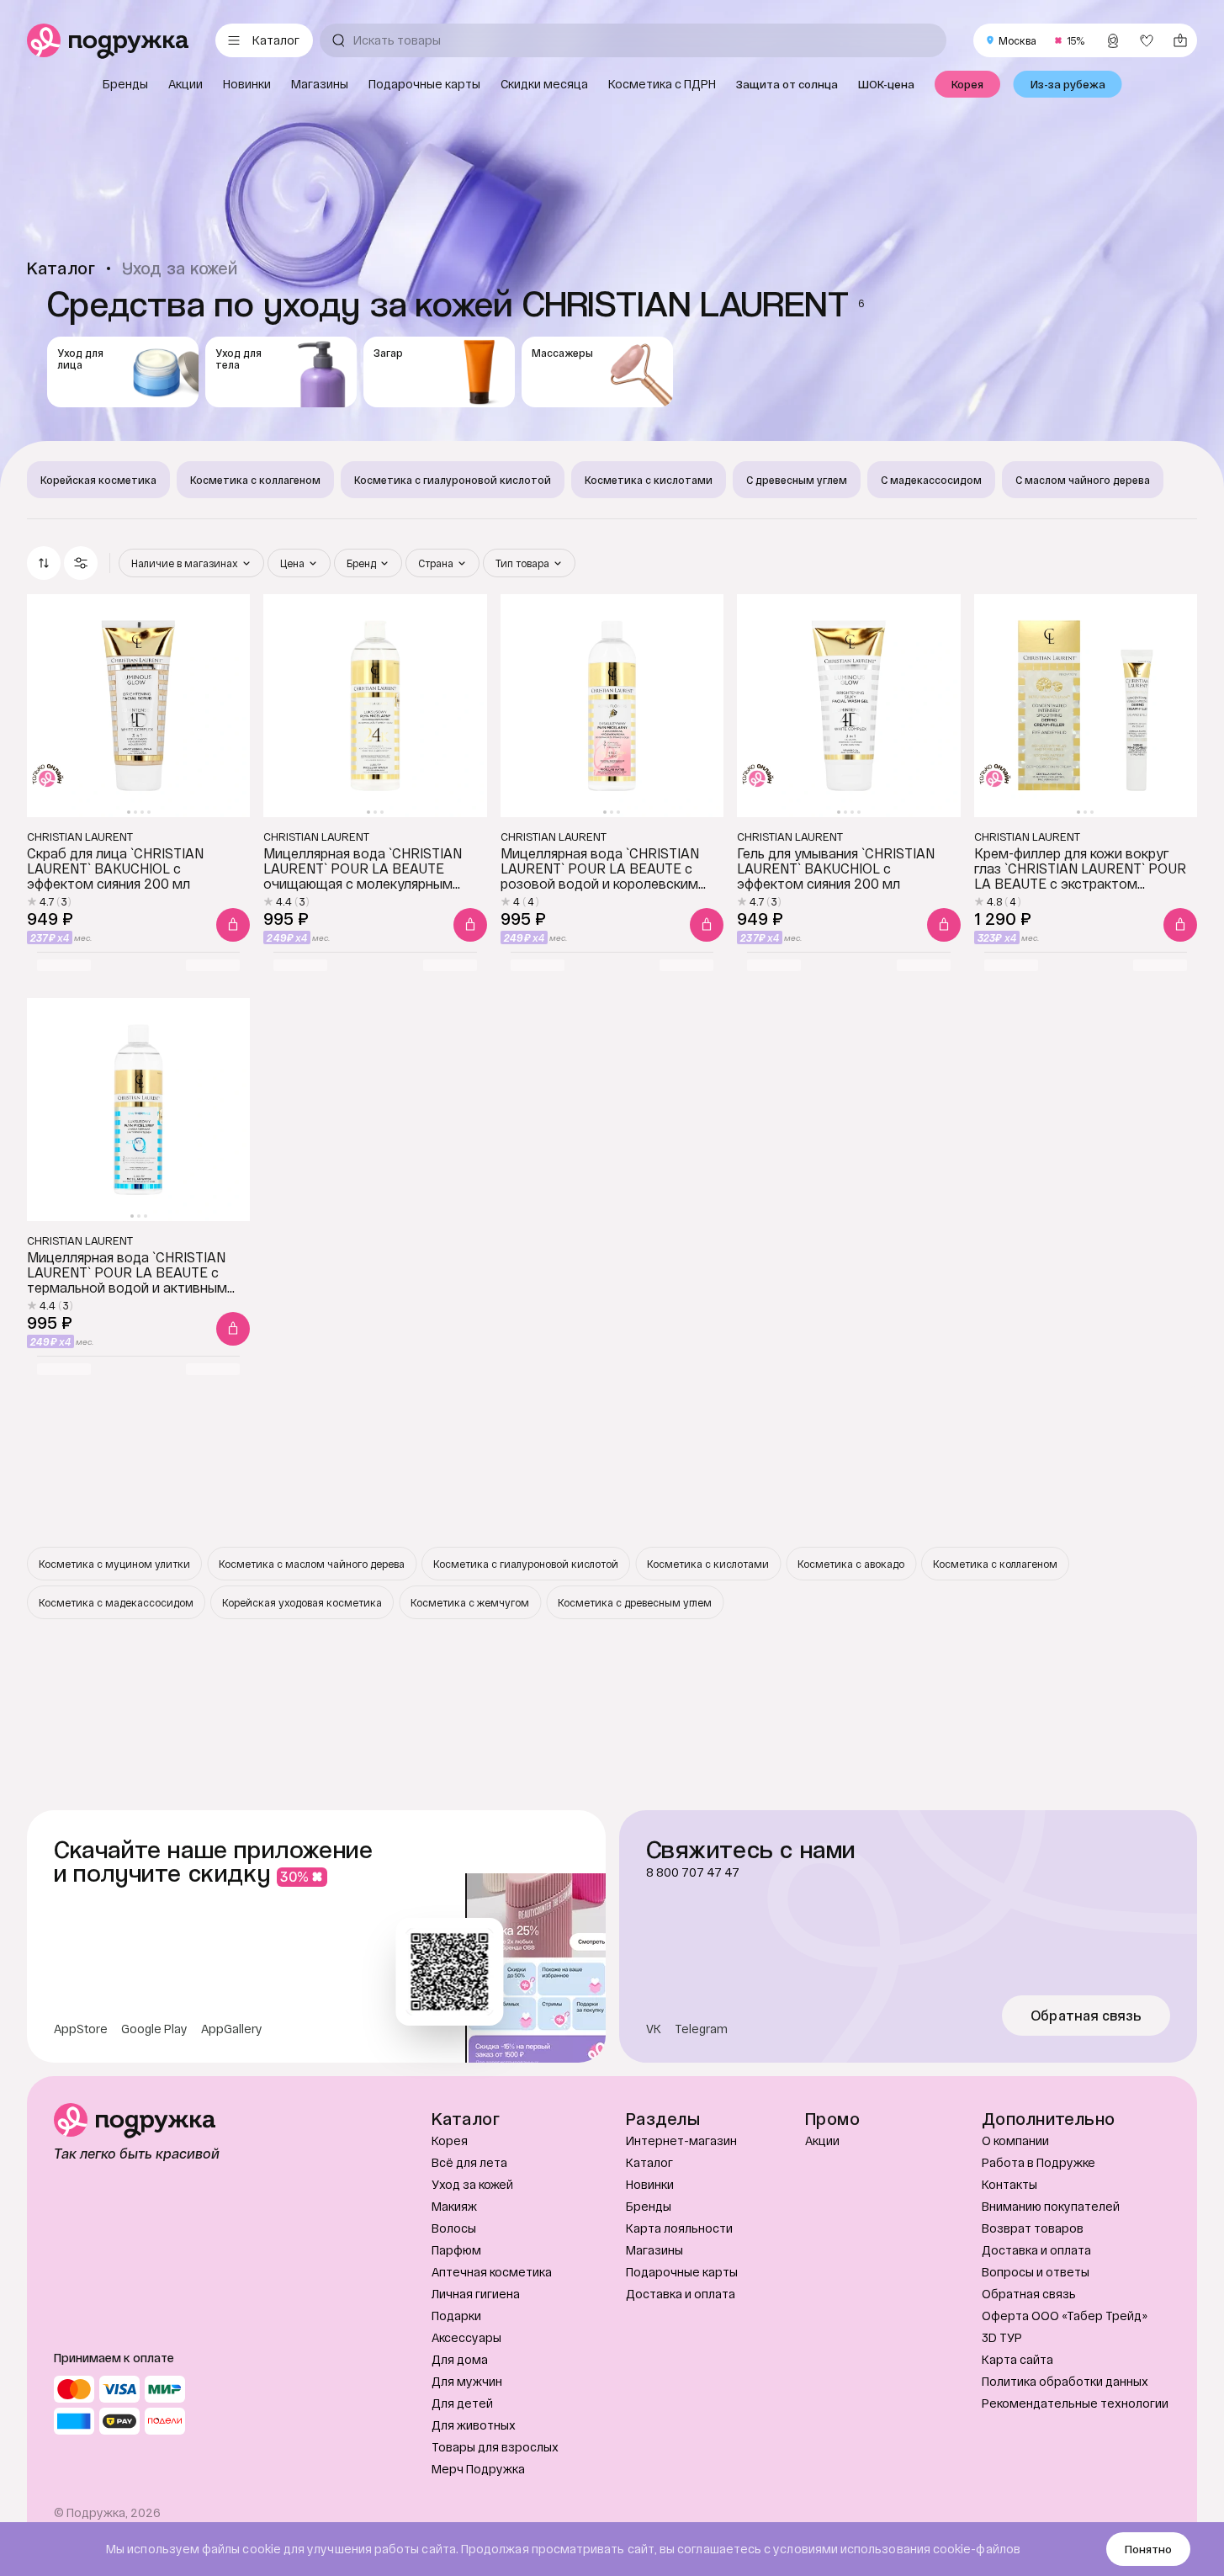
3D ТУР (1002, 2337)
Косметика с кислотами (649, 480)
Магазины (654, 2250)
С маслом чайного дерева (1083, 480)
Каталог (649, 2162)
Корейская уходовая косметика (302, 1602)
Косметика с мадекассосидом (116, 1602)
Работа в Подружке (1039, 2162)
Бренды (649, 2206)
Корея (450, 2140)
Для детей (462, 2403)
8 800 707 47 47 (693, 1872)
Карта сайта (1017, 2359)
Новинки (650, 2184)
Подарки (456, 2316)
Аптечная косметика (492, 2272)
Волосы (454, 2228)
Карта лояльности (679, 2228)
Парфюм (456, 2250)
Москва (1017, 40)
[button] (81, 563)
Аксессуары (466, 2337)
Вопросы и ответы (1036, 2272)
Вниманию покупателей (1051, 2206)
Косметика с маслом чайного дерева (312, 1564)
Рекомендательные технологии (1075, 2403)
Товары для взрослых (495, 2447)
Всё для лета (469, 2162)
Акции (822, 2140)
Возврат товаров (1033, 2228)
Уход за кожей (472, 2184)
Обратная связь (1086, 2016)
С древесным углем (797, 480)
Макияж (454, 2206)
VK (654, 2029)
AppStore (81, 2029)
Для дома (460, 2359)
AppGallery (232, 2029)
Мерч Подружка (478, 2469)
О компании (1015, 2140)
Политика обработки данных (1065, 2381)
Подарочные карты (682, 2272)
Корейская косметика (98, 480)
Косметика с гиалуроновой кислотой (453, 480)
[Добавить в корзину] (233, 925)
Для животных (474, 2425)
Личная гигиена (476, 2294)
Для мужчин (467, 2381)
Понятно (1148, 2549)
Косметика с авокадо (851, 1564)
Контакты (1009, 2184)
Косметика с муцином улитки (114, 1564)
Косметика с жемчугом (470, 1602)
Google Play (154, 2029)
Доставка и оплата (681, 2294)
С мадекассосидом (931, 480)
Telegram (701, 2029)
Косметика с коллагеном (255, 480)
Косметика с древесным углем (635, 1602)
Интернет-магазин (681, 2140)
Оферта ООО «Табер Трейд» (1065, 2316)
